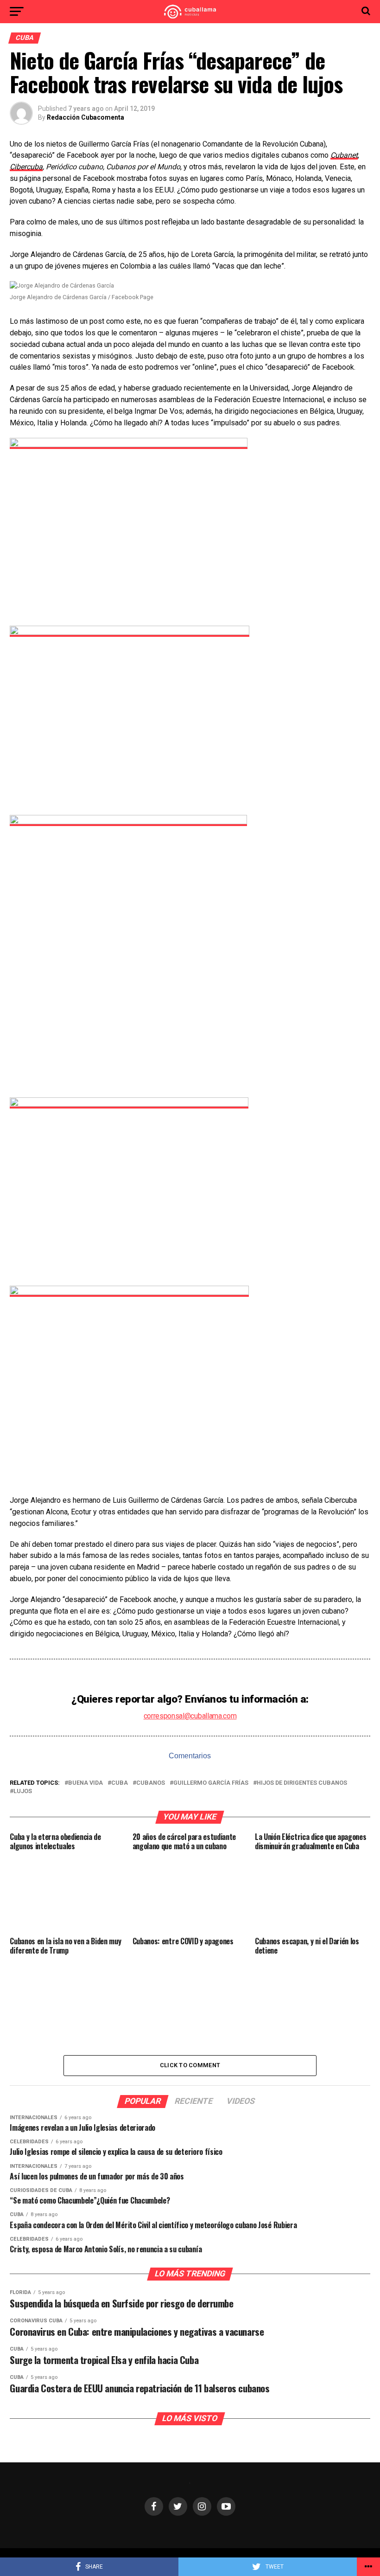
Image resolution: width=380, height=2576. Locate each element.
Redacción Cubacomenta (85, 117)
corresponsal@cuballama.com (190, 1716)
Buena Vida (85, 1783)
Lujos (23, 1791)
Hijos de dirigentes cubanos (302, 1783)
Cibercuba (26, 167)
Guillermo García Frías (211, 1783)
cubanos (151, 1783)
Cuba (120, 1783)
